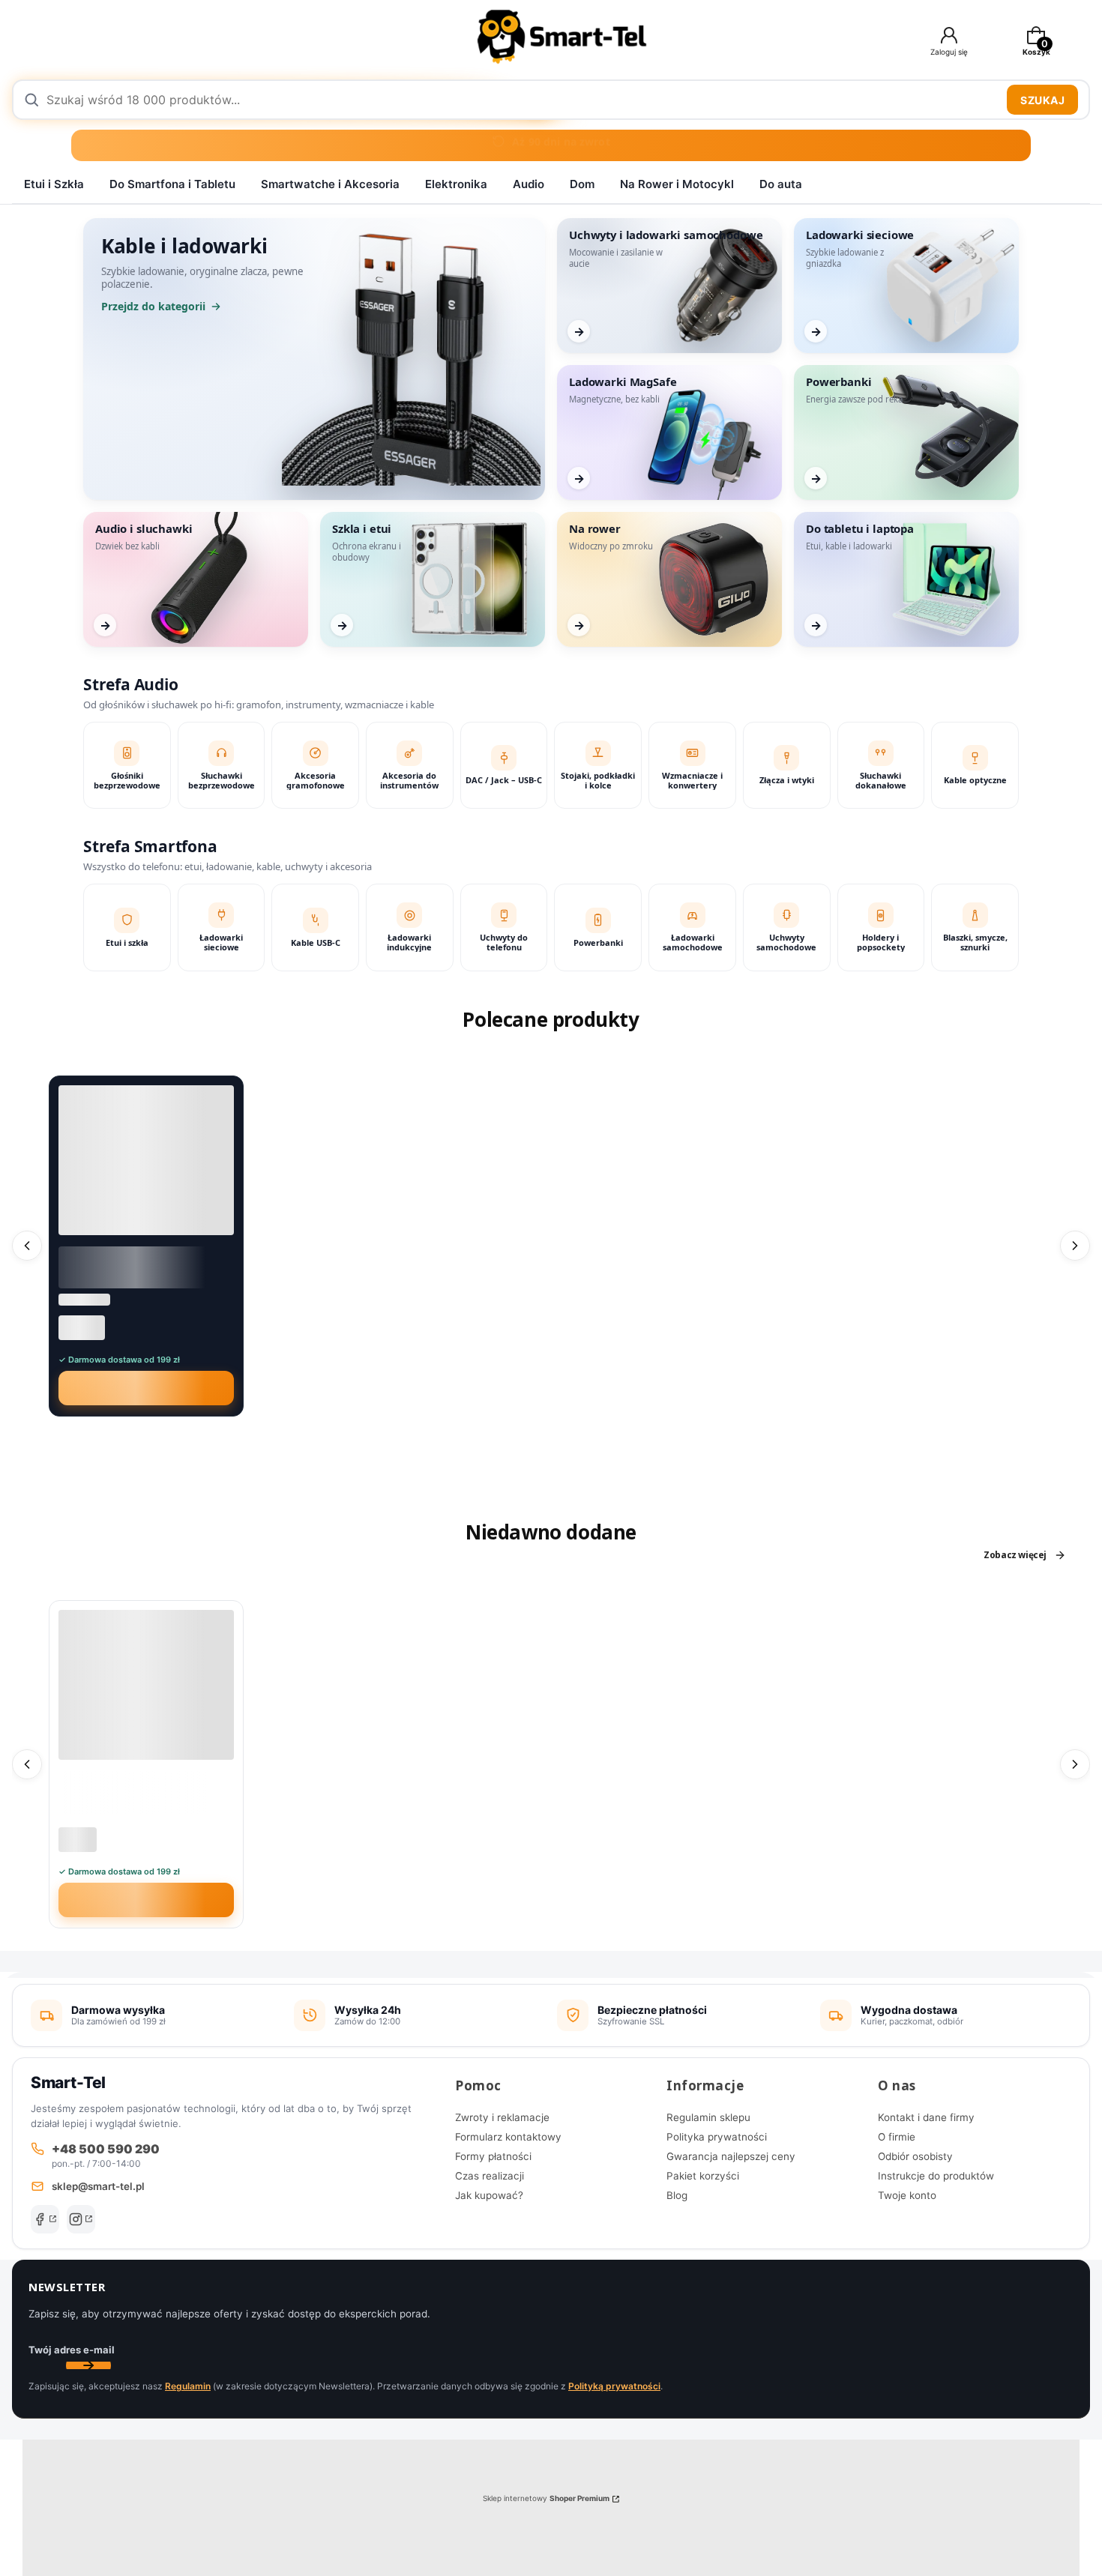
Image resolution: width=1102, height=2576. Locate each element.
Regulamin (188, 2386)
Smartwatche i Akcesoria (330, 184)
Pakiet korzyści (703, 2176)
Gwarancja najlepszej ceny (731, 2156)
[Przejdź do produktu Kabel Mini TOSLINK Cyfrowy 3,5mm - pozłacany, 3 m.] (146, 1160)
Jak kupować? (489, 2195)
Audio (529, 184)
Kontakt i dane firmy (926, 2117)
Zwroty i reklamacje (502, 2117)
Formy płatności (493, 2156)
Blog (677, 2195)
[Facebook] (45, 2219)
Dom (582, 184)
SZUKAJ (1042, 100)
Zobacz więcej (1015, 1555)
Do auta (781, 184)
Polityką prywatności (614, 2386)
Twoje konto (907, 2195)
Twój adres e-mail (72, 2350)
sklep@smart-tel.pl (98, 2186)
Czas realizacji (490, 2176)
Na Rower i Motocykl (677, 184)
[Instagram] (81, 2219)
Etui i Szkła (54, 184)
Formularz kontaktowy (508, 2137)
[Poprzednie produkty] (27, 1246)
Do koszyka (156, 1388)
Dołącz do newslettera (88, 2365)
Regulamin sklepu (708, 2117)
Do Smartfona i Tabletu (172, 184)
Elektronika (456, 184)
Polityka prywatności (717, 2137)
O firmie (897, 2137)
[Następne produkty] (1075, 1246)
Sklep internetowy (546, 2498)
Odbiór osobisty (915, 2156)
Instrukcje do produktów (936, 2176)
